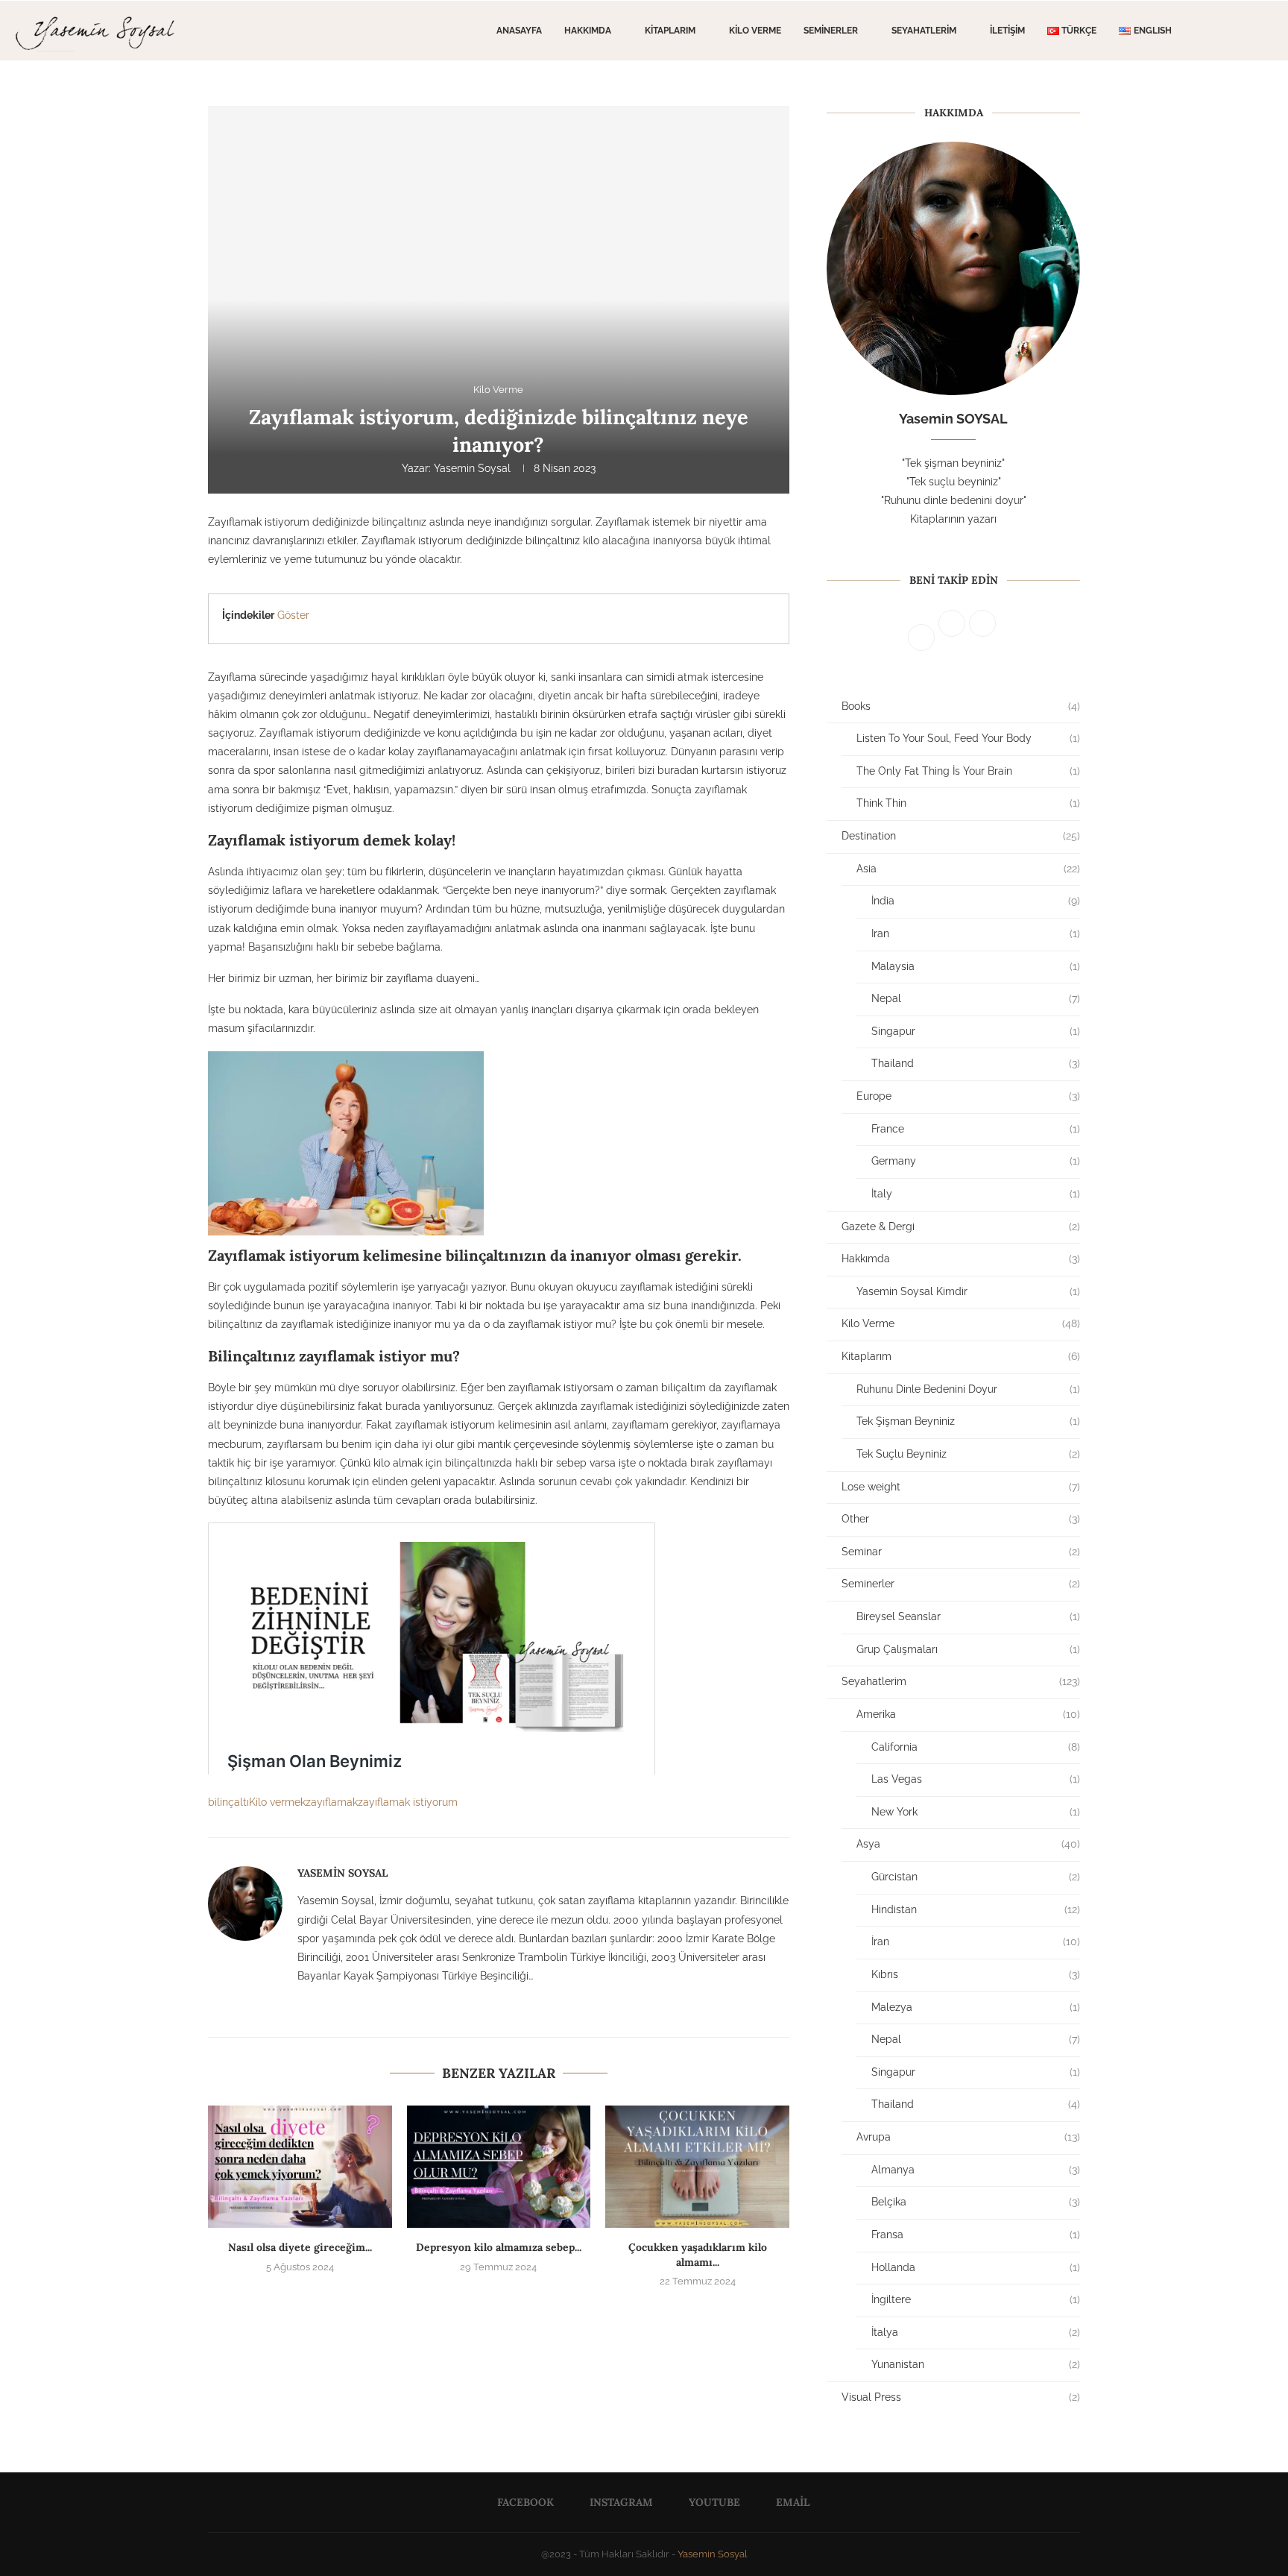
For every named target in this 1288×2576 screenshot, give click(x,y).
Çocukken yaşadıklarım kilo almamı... (698, 2255)
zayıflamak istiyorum (408, 1802)
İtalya (976, 2332)
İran (976, 1942)
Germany (976, 1161)
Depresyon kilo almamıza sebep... (499, 2247)
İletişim (1007, 31)
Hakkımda (588, 31)
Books (961, 706)
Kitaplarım (670, 31)
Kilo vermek (277, 1802)
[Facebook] (1221, 31)
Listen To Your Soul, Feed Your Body (968, 738)
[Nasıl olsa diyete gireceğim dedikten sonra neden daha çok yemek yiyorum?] (300, 2167)
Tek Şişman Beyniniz (968, 1421)
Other (961, 1519)
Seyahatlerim (924, 31)
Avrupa (968, 2137)
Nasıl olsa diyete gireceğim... (300, 2247)
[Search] (1266, 31)
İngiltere (976, 2299)
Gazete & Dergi (961, 1226)
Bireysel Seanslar (968, 1616)
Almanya (976, 2170)
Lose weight (961, 1487)
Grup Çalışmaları (968, 1649)
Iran (976, 933)
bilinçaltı (228, 1802)
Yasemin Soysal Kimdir (968, 1291)
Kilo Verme (755, 31)
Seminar (961, 1552)
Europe (968, 1096)
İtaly (976, 1194)
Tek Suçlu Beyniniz (968, 1454)
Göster (293, 615)
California (976, 1747)
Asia (968, 869)
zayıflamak (332, 1802)
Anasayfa (519, 31)
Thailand (976, 1063)
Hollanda (976, 2267)
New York (976, 1812)
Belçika (976, 2202)
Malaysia (976, 966)
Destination (961, 836)
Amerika (968, 1714)
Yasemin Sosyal (713, 2554)
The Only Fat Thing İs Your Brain (968, 771)
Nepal (976, 998)
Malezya (976, 2007)
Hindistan (976, 1909)
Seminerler (831, 31)
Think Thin (968, 803)
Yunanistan (976, 2364)
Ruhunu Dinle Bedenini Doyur (968, 1389)
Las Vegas (976, 1779)
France (976, 1129)
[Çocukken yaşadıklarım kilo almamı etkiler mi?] (697, 2167)
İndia (976, 901)
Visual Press (961, 2397)
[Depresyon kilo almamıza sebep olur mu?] (499, 2167)
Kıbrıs (976, 1974)
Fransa (976, 2235)
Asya (968, 1844)
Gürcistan (976, 1877)
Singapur (976, 1031)
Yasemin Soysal (472, 468)
